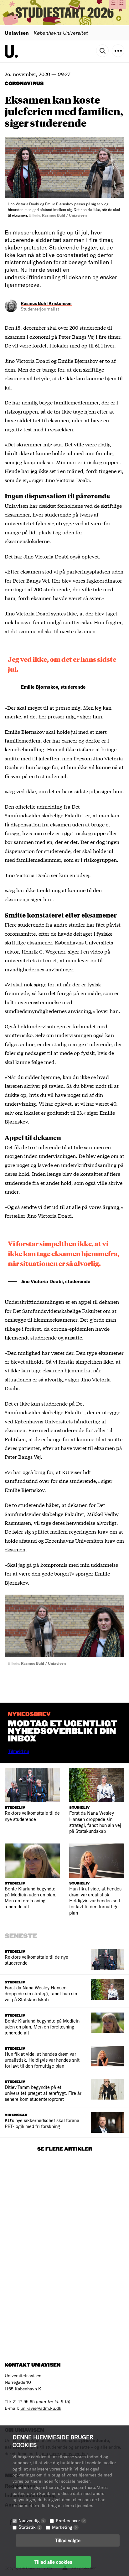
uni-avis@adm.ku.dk (41, 2408)
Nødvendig (31, 2520)
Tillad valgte (68, 2540)
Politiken (15, 1439)
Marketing (64, 2527)
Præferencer (70, 2520)
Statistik (29, 2527)
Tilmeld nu (18, 1751)
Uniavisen (17, 33)
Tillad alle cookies (53, 2562)
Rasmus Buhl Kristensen (46, 303)
